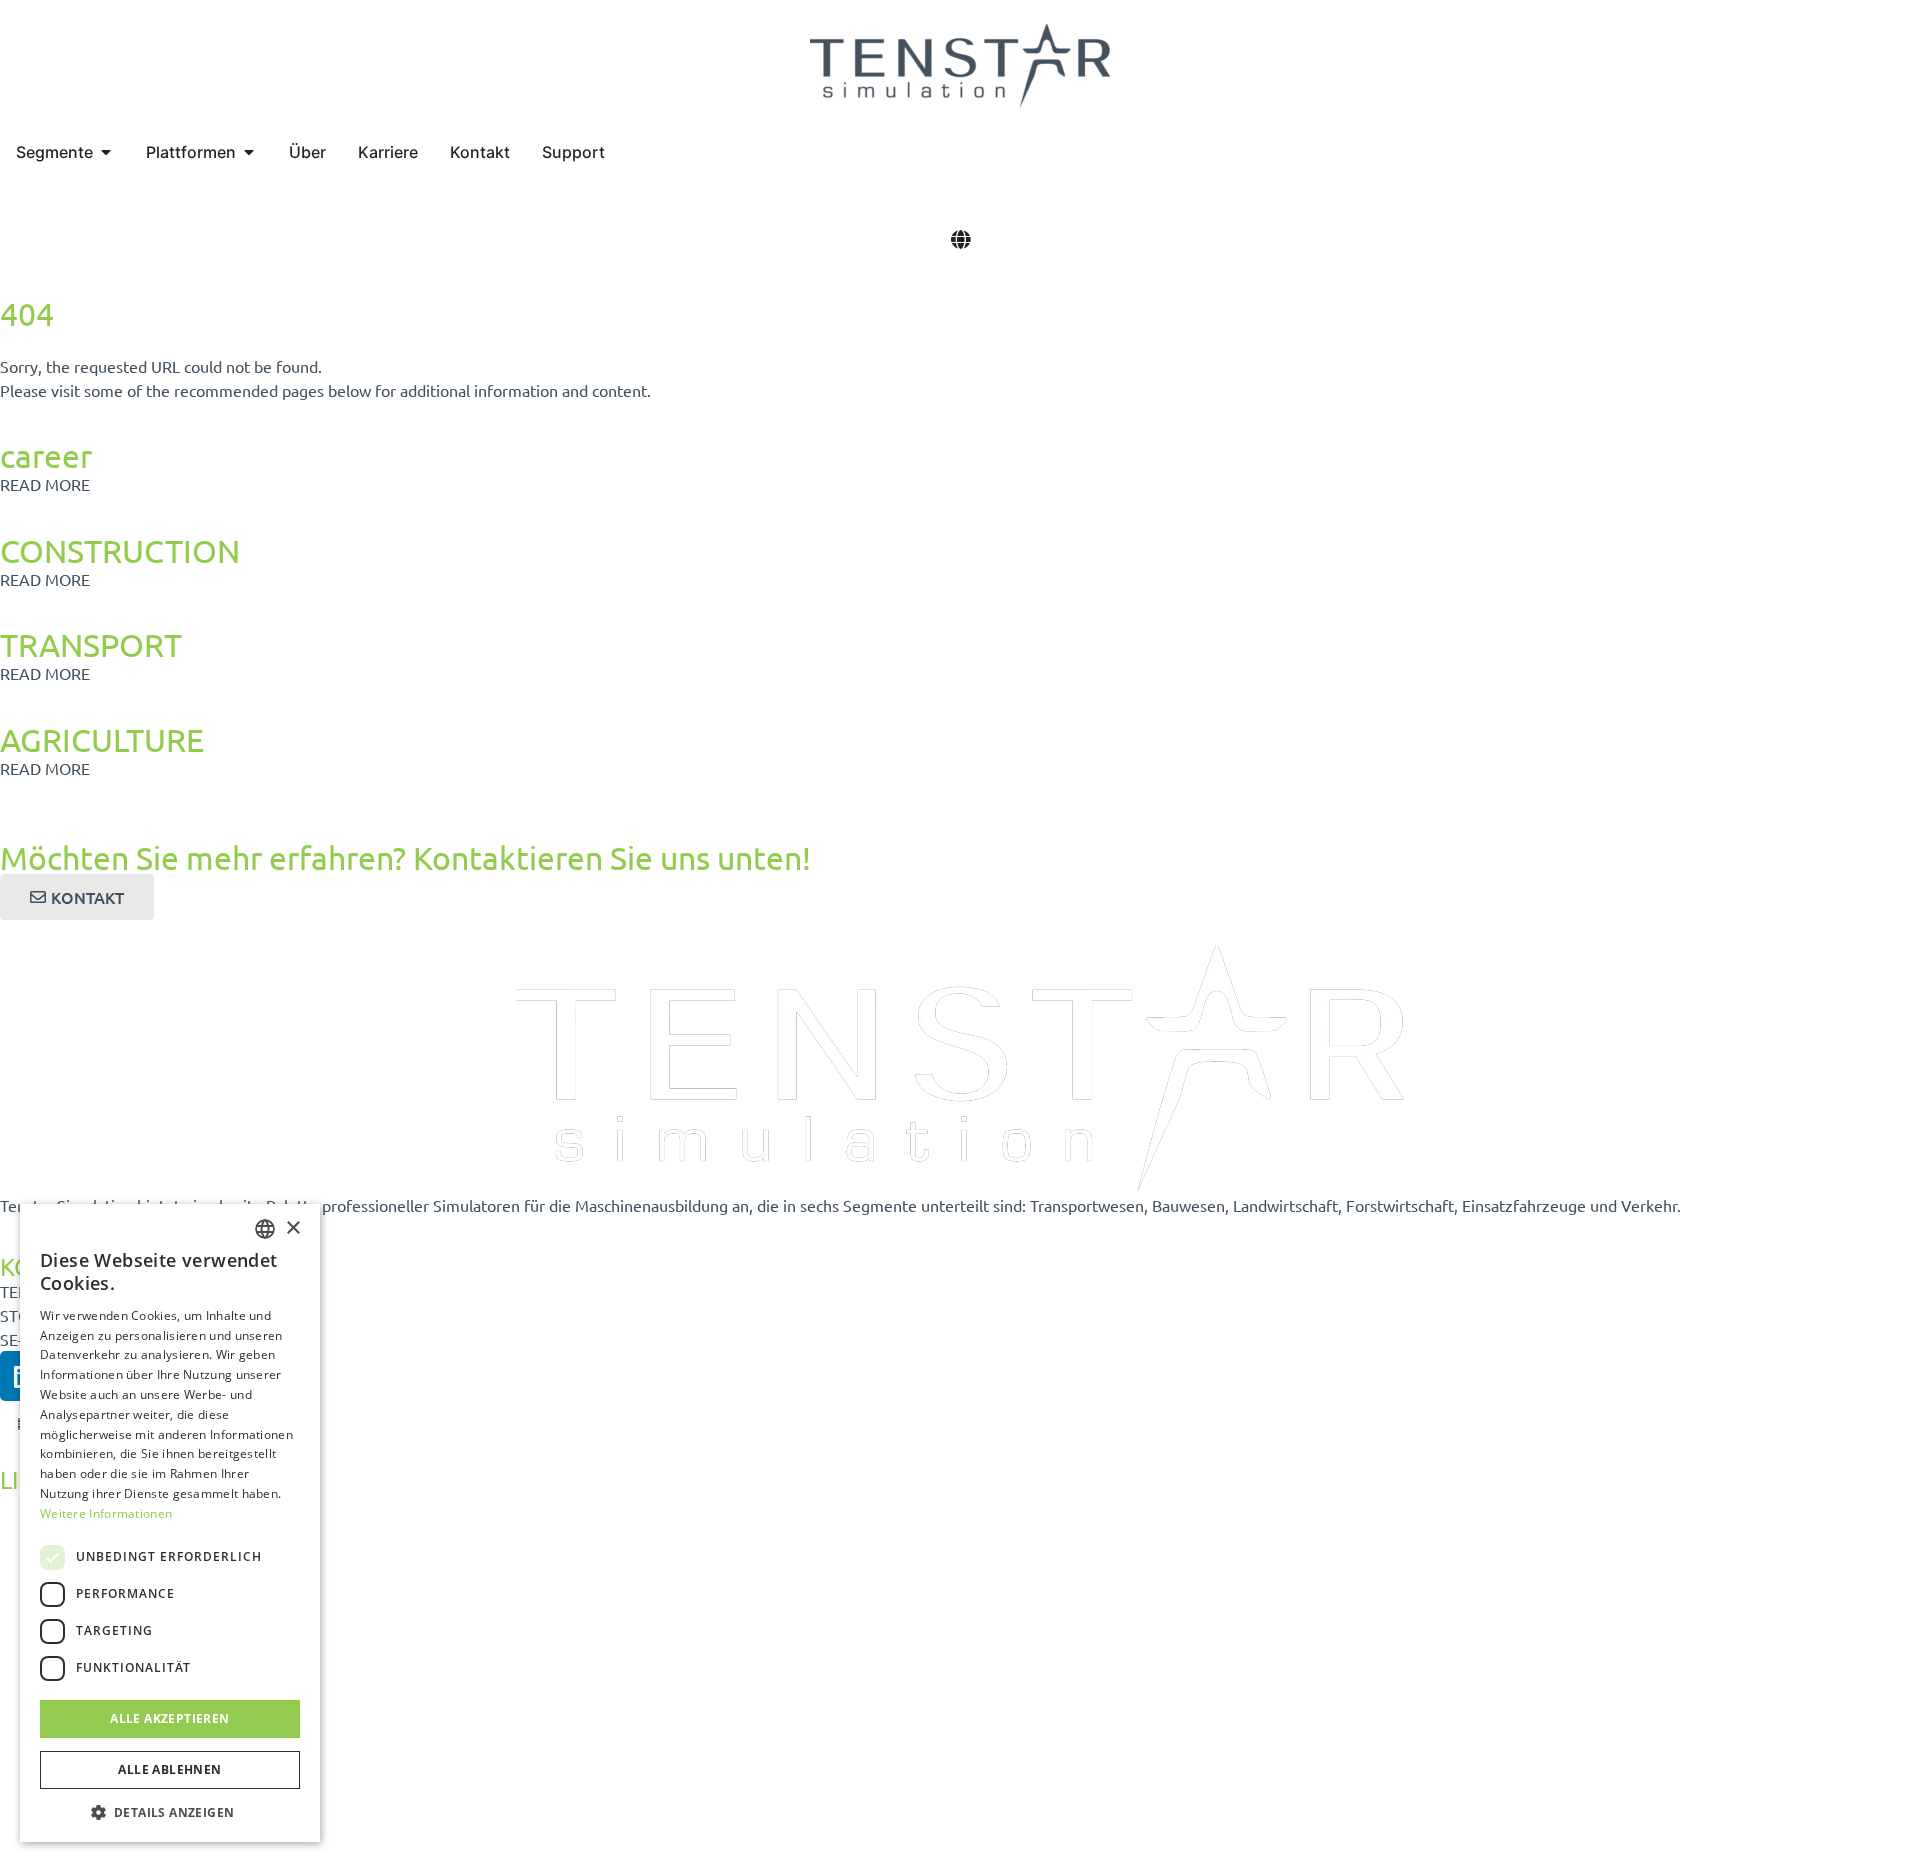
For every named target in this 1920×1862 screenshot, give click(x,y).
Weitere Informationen (106, 1513)
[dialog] (170, 1523)
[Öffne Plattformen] (249, 152)
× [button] (292, 1228)
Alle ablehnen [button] (169, 1769)
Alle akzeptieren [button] (169, 1718)
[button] (170, 1812)
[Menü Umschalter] (960, 240)
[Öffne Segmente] (106, 152)
